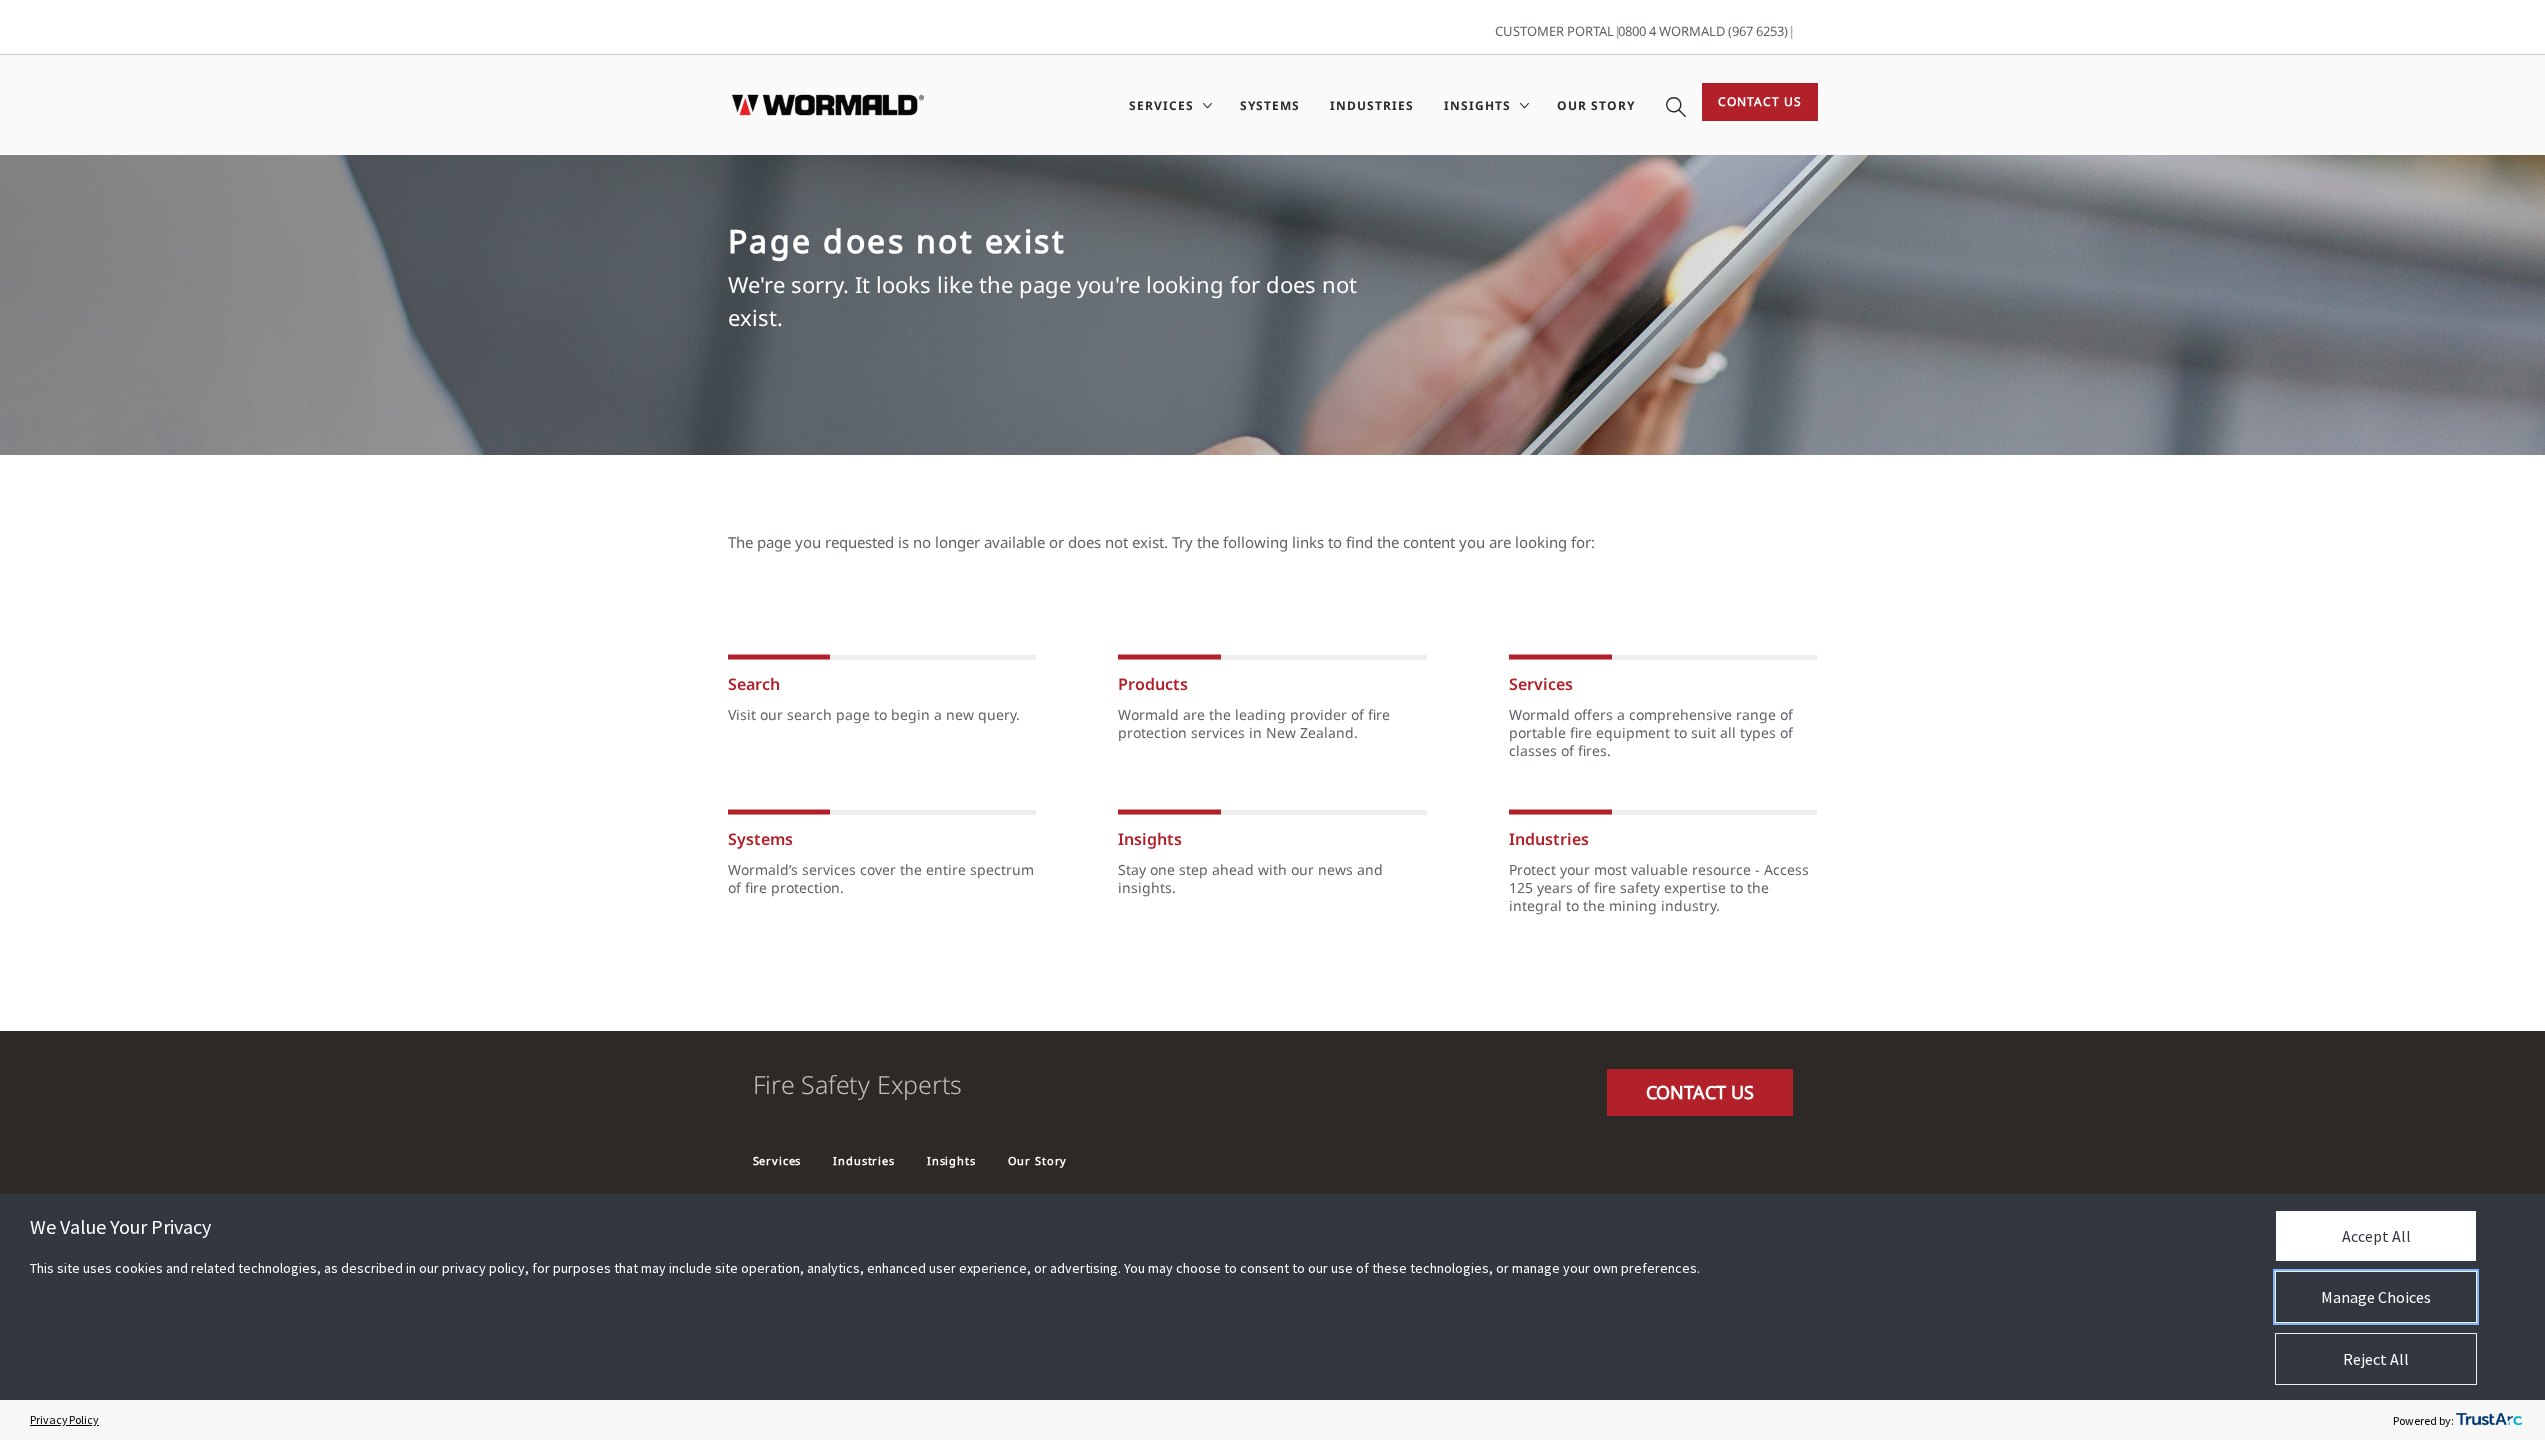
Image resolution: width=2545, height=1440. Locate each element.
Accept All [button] (2376, 1236)
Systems (1270, 105)
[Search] (1676, 105)
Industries (1372, 105)
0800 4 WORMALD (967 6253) (1703, 31)
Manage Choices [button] (2376, 1297)
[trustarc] (2489, 1420)
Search (754, 684)
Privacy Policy (64, 1419)
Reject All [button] (2376, 1359)
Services (1541, 684)
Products (1153, 684)
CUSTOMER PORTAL (1554, 31)
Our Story (1596, 105)
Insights (1150, 839)
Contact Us (1760, 101)
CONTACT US (1700, 1092)
